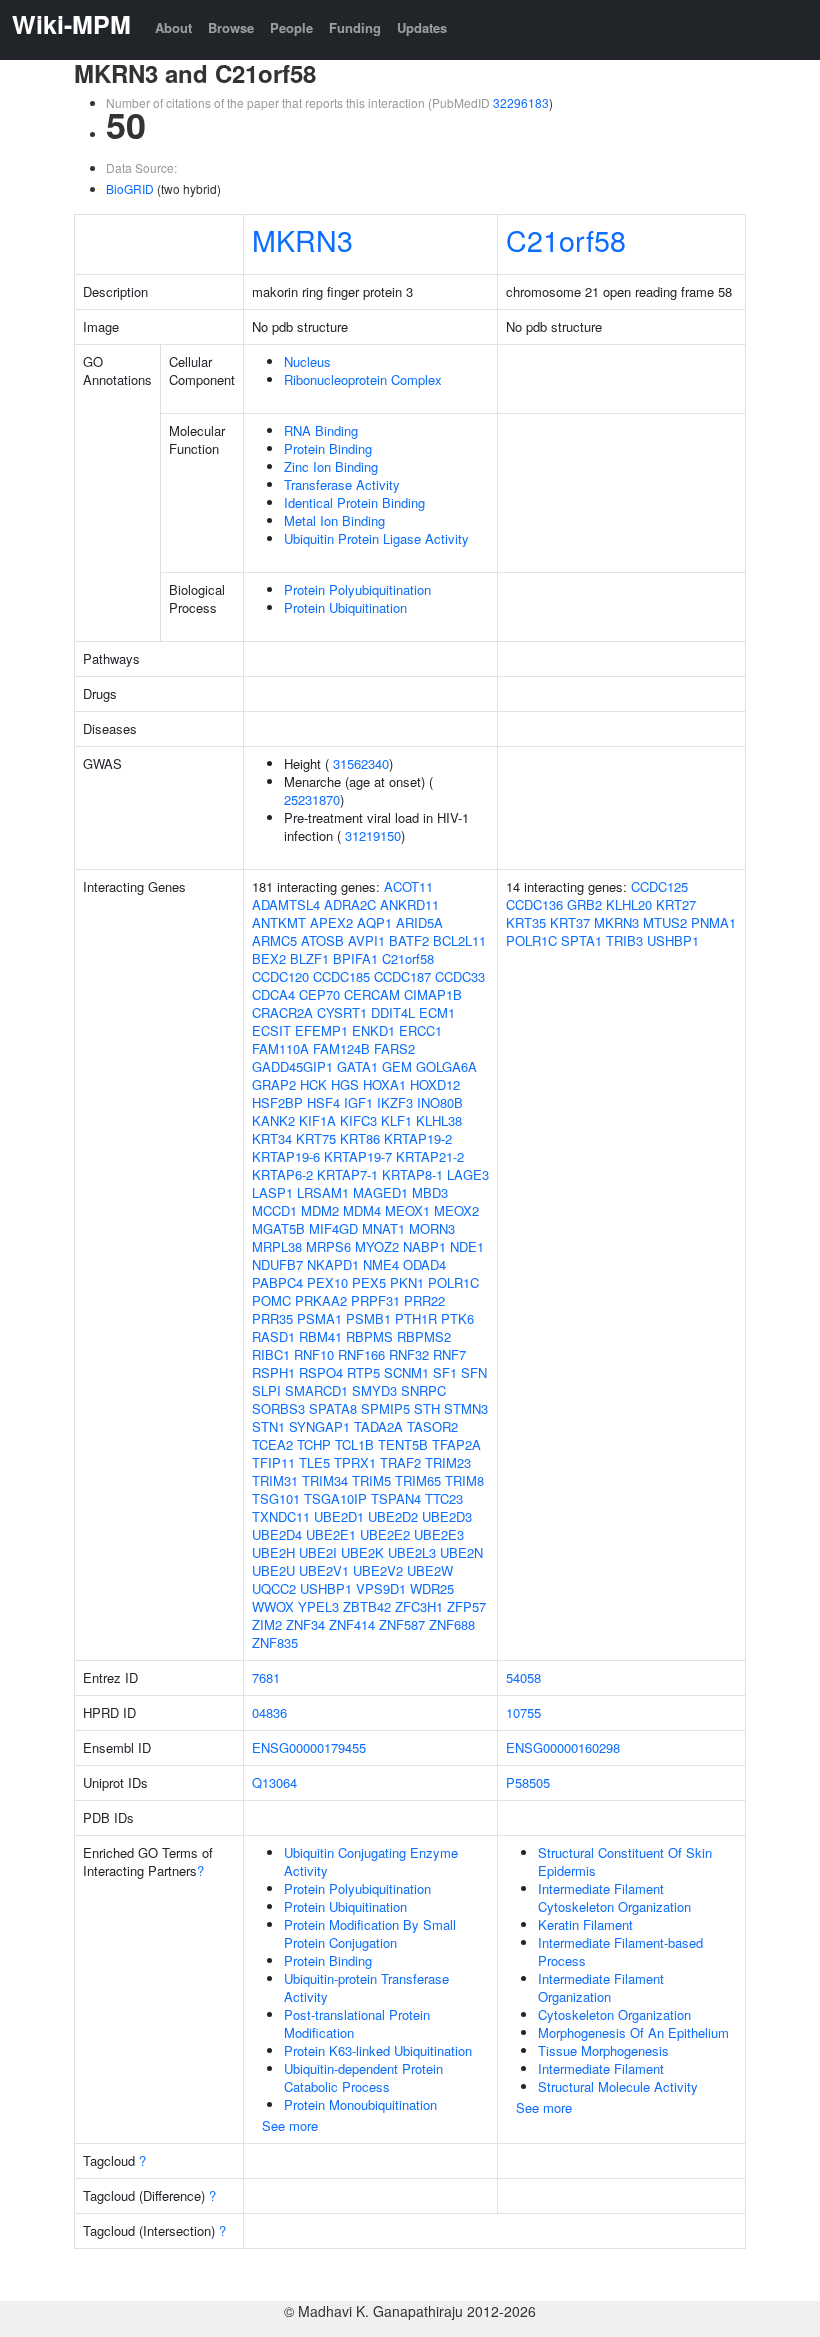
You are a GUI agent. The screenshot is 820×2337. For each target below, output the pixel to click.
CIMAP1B (433, 994)
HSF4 (323, 1102)
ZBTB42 (367, 1606)
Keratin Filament (585, 1924)
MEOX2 (456, 1210)
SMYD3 (374, 1390)
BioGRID (130, 188)
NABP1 (424, 1246)
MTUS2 (665, 922)
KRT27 (676, 904)
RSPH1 (273, 1372)
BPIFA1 (355, 958)
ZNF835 (275, 1642)
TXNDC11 (281, 1516)
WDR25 (432, 1588)
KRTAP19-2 (418, 1138)
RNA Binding (321, 430)
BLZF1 (309, 958)
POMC (271, 1300)
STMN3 (466, 1408)
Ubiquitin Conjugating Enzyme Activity (371, 1861)
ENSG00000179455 (309, 1747)
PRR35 (272, 1318)
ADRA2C (350, 904)
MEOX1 (407, 1210)
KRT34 (272, 1138)
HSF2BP (277, 1102)
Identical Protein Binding (354, 502)
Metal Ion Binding (334, 520)
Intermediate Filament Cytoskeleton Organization (614, 1897)
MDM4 (362, 1210)
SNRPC (423, 1390)
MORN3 (432, 1228)
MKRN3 (302, 239)
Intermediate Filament (601, 2068)
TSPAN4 (396, 1498)
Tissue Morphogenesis (603, 2050)
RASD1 (273, 1336)
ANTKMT (279, 922)
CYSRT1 (342, 1012)
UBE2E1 (331, 1534)
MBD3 (430, 1192)
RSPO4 (321, 1372)
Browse (231, 27)
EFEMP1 (321, 1030)
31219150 (373, 835)
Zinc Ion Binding (331, 466)
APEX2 (331, 922)
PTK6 (457, 1318)
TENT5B (403, 1444)
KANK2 (273, 1120)
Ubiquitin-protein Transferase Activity (366, 1987)
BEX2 (269, 958)
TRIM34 (325, 1480)
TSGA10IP (335, 1498)
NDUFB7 (277, 1264)
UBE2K (362, 1552)
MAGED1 (380, 1192)
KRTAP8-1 (412, 1174)
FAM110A (280, 1048)
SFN (474, 1372)
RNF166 (361, 1354)
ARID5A (419, 922)
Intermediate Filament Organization (601, 1987)
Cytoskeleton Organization (614, 2014)
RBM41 (320, 1336)
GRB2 (584, 904)
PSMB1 (368, 1318)
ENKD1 (373, 1030)
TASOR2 (432, 1426)
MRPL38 (277, 1246)
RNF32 (409, 1354)
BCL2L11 (459, 940)
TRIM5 (371, 1480)
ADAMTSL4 (286, 904)
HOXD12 (435, 1084)
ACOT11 (408, 886)
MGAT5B (278, 1228)
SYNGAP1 (319, 1426)
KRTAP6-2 (282, 1174)
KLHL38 (439, 1120)
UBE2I (318, 1552)
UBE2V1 (324, 1570)
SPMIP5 (385, 1408)
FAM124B (341, 1048)
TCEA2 (272, 1444)
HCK (313, 1084)
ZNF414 (352, 1624)
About (173, 27)
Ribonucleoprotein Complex (363, 379)
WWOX (273, 1606)
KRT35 (526, 922)
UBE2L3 (412, 1552)
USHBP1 (326, 1588)
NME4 (381, 1264)
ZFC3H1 (419, 1606)
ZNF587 (402, 1624)
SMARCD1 (316, 1390)
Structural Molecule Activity (618, 2086)
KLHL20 (629, 904)
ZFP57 (466, 1606)
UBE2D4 (277, 1534)
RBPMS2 (424, 1336)
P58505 (528, 1782)
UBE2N (461, 1552)
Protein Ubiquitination (345, 607)
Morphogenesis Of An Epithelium (633, 2032)
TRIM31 (275, 1480)
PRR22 (424, 1300)
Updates (422, 27)
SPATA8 (333, 1408)
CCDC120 (280, 976)
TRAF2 (400, 1462)
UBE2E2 (385, 1534)
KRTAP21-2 (430, 1156)
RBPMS (369, 1336)
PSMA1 (319, 1318)
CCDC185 (341, 976)
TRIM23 (448, 1462)
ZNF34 (305, 1624)
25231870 (312, 799)
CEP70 (319, 994)
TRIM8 (464, 1480)
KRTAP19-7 (358, 1156)
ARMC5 (274, 940)
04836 (269, 1712)
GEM (397, 1066)
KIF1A (317, 1120)
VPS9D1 (381, 1588)
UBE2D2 (393, 1516)
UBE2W (430, 1570)
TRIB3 (624, 940)
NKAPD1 (333, 1264)
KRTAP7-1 (347, 1174)
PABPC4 (277, 1282)
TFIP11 (273, 1462)
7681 (266, 1677)
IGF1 (358, 1102)
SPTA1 (581, 940)
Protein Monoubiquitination (360, 2104)
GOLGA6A (446, 1066)
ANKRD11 (409, 904)
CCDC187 (402, 976)
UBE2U (273, 1570)
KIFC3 (358, 1120)
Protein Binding (328, 448)
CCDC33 (460, 976)
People (291, 27)
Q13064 (274, 1782)
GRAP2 (274, 1084)
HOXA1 (384, 1084)
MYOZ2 (377, 1246)
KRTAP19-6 (286, 1156)
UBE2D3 (447, 1516)
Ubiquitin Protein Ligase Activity (376, 538)
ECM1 (437, 1012)
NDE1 (467, 1246)
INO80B (440, 1102)
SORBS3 (278, 1408)
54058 (523, 1677)
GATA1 (357, 1066)
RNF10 (314, 1354)
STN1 (268, 1426)
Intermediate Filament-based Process (620, 1951)
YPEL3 (318, 1606)
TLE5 (314, 1462)
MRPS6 (328, 1246)
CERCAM (372, 994)
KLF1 (396, 1120)
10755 (523, 1712)
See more (290, 2125)
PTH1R (416, 1318)
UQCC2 (274, 1588)
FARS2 (394, 1048)
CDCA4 (273, 994)
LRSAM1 (323, 1192)
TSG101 (276, 1498)
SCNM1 (406, 1372)
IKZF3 (395, 1102)
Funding (355, 27)
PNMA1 (713, 922)
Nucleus (307, 361)
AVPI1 (366, 940)
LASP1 (272, 1192)
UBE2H (273, 1552)
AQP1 (374, 922)
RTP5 (363, 1372)
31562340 (361, 763)
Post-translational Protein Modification (357, 2023)
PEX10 (327, 1282)
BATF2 (409, 940)
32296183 (521, 102)
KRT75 (316, 1138)
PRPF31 (375, 1300)
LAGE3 (468, 1174)
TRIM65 (418, 1480)
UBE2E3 (439, 1534)
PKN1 (407, 1282)
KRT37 (570, 922)
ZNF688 (452, 1624)
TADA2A (378, 1426)
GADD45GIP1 (292, 1066)
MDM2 (320, 1210)
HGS (345, 1084)
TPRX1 (355, 1462)
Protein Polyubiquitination (357, 589)
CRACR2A (282, 1012)
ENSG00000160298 (563, 1747)
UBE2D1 (339, 1516)
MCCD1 (274, 1210)
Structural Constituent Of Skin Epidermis (625, 1861)
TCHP (314, 1444)
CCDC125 (659, 886)
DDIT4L (393, 1012)
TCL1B (354, 1444)
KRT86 (360, 1138)
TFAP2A (456, 1444)
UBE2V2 (378, 1570)
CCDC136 (534, 904)
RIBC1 (271, 1354)
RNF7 (449, 1354)
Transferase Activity (342, 484)
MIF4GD (333, 1228)
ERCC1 (420, 1030)
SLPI (266, 1390)
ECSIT (271, 1030)
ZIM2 (267, 1624)
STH (427, 1408)
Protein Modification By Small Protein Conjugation (370, 1933)
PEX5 (369, 1282)
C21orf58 (566, 239)
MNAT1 (383, 1228)
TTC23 (444, 1498)
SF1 (445, 1372)
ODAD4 (424, 1264)
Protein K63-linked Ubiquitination (378, 2050)
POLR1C (453, 1282)
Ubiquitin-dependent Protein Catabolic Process (363, 2077)
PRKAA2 (321, 1300)
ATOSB (322, 940)
